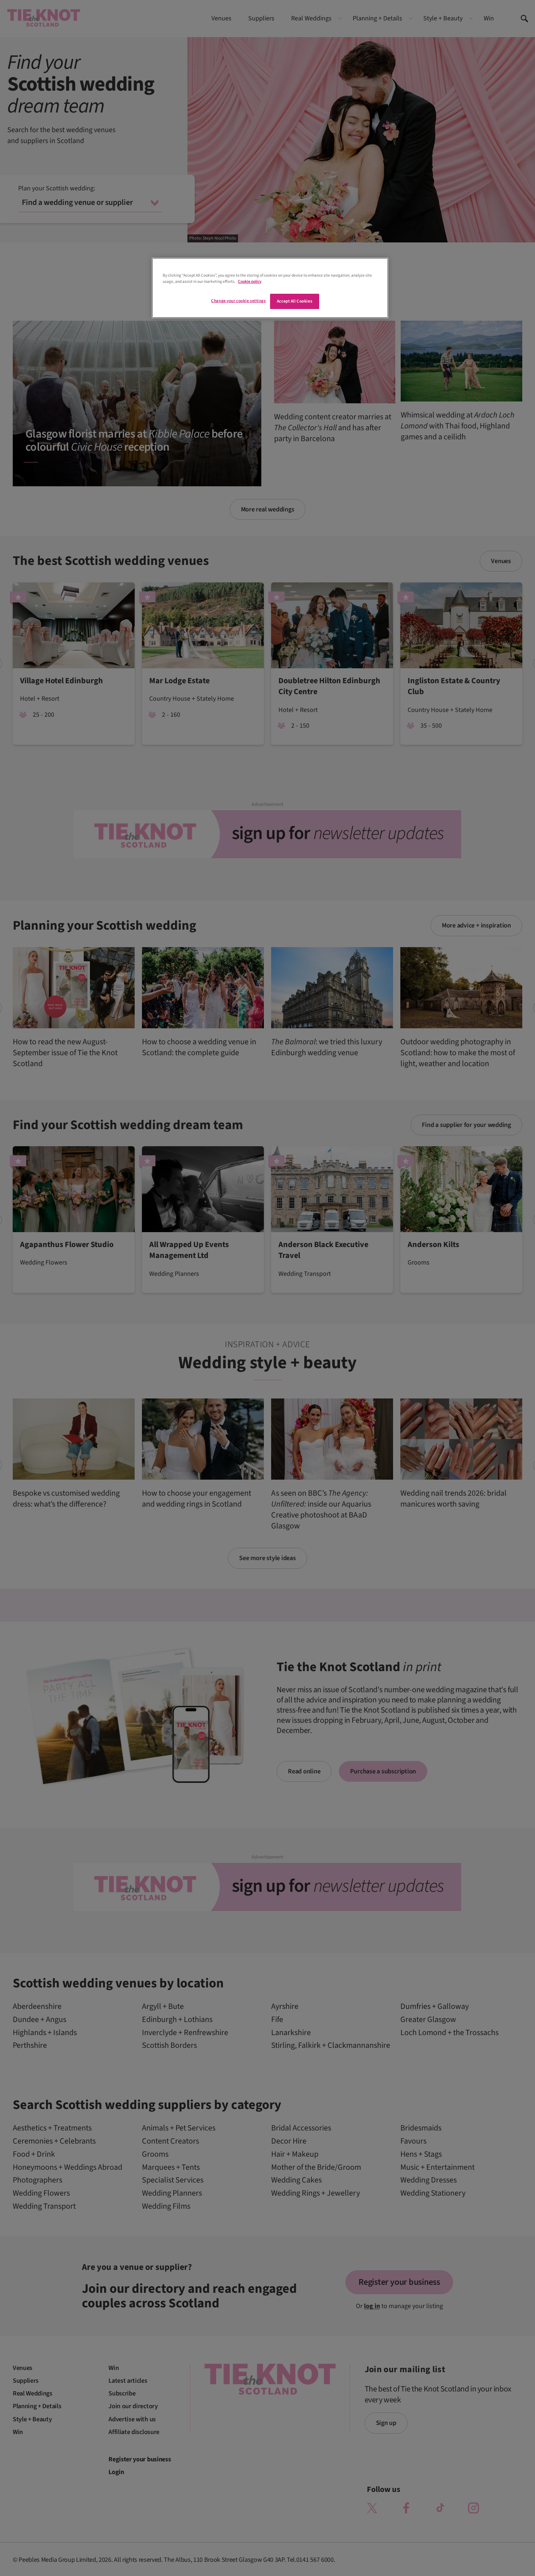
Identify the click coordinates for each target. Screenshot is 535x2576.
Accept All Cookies (295, 301)
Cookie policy (250, 282)
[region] (270, 288)
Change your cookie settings (238, 301)
